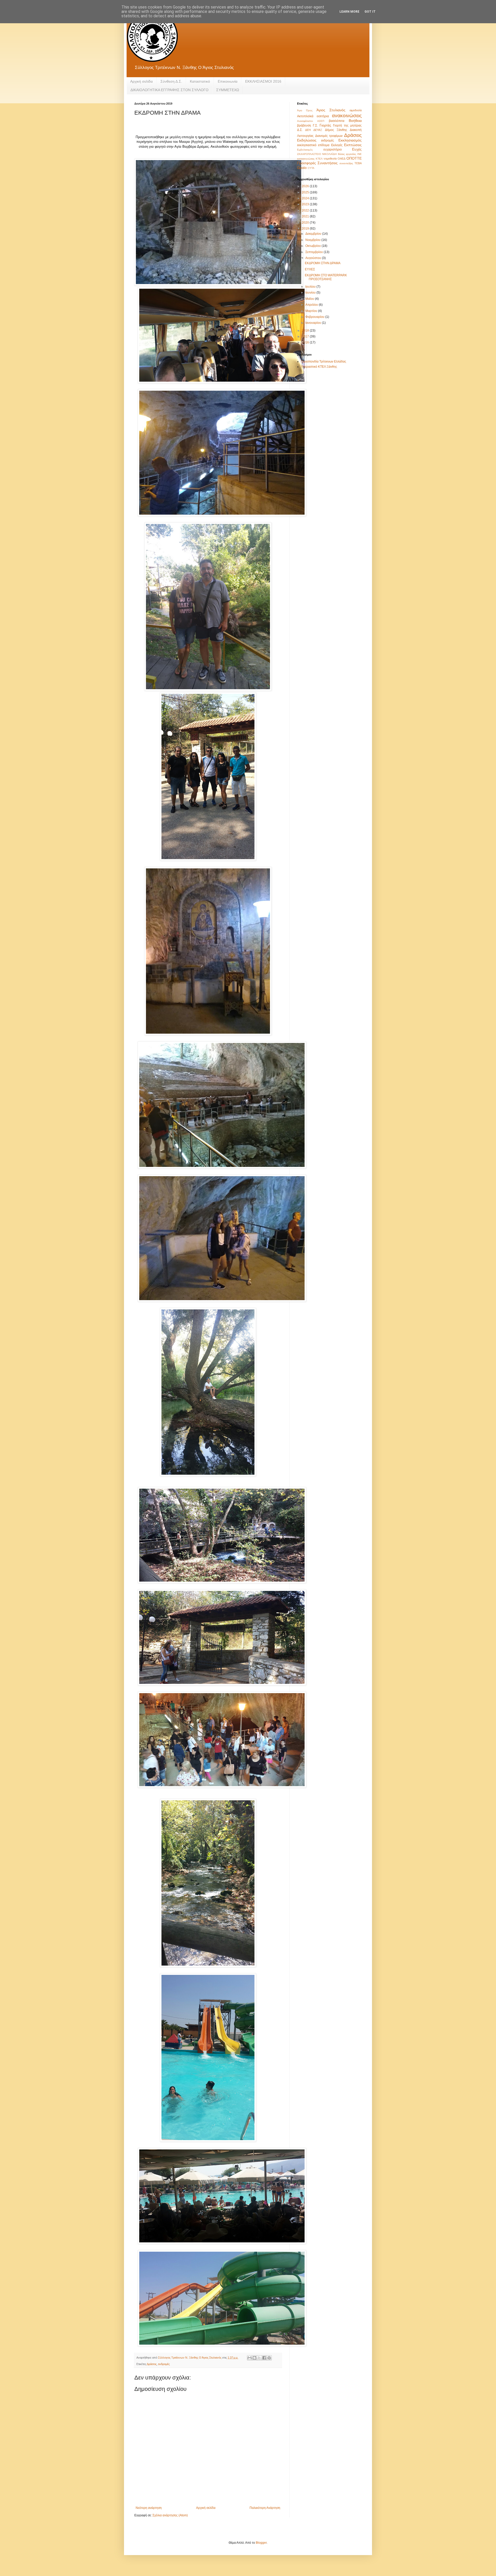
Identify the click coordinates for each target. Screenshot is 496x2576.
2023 (306, 204)
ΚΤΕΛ (319, 159)
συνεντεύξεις (346, 163)
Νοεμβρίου (313, 240)
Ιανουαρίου (314, 323)
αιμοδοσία (356, 110)
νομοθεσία (330, 159)
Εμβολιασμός (305, 150)
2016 (306, 342)
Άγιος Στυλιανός (331, 110)
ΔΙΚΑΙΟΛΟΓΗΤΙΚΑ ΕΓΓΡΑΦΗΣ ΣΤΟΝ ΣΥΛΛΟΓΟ (169, 90)
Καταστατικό (200, 81)
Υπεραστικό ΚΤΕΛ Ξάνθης (319, 367)
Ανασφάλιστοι (305, 121)
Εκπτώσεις (353, 145)
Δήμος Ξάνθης (336, 130)
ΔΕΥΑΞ (318, 130)
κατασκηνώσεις (306, 159)
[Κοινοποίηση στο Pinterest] (269, 2358)
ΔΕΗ (308, 130)
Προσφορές (307, 163)
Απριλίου (312, 305)
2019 (306, 229)
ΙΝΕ (359, 154)
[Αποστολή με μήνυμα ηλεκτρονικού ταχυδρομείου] (250, 2358)
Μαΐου (310, 299)
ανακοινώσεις (347, 116)
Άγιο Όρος (305, 110)
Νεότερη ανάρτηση (149, 2508)
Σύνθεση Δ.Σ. (171, 81)
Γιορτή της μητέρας (347, 125)
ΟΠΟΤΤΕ (354, 158)
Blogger (261, 2543)
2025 (306, 192)
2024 (306, 198)
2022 (306, 210)
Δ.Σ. (300, 130)
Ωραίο (302, 168)
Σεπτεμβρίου (315, 252)
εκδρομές (164, 2364)
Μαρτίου (312, 311)
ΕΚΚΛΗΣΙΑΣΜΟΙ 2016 (263, 81)
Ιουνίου (311, 293)
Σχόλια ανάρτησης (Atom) (170, 2515)
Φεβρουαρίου (315, 317)
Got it (370, 12)
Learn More (349, 12)
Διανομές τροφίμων (329, 136)
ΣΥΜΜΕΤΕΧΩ (228, 90)
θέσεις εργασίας (347, 154)
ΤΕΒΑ (358, 163)
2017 (306, 336)
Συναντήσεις (328, 163)
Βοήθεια (355, 121)
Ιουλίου (311, 287)
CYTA (311, 168)
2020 (306, 223)
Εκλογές (337, 145)
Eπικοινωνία (228, 81)
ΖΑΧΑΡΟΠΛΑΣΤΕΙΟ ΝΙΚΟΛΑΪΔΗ (317, 154)
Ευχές (357, 149)
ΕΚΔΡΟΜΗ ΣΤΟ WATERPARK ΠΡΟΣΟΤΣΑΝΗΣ (326, 277)
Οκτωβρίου (313, 246)
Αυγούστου (314, 258)
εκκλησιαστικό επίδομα (313, 145)
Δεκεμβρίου (314, 234)
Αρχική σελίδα (141, 81)
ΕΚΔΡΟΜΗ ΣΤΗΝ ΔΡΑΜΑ (323, 263)
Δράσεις (152, 2364)
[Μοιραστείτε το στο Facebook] (264, 2358)
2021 (306, 216)
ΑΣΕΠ (321, 121)
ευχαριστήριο (333, 150)
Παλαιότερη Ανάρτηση (265, 2508)
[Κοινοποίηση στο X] (259, 2358)
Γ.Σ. (315, 125)
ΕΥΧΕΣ (310, 269)
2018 (306, 331)
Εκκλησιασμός (350, 140)
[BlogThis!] (254, 2358)
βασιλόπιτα (337, 121)
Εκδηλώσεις (307, 140)
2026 (306, 186)
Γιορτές (325, 125)
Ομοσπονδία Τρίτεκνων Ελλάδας (324, 362)
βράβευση (304, 125)
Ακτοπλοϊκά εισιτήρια (313, 116)
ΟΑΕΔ (342, 159)
